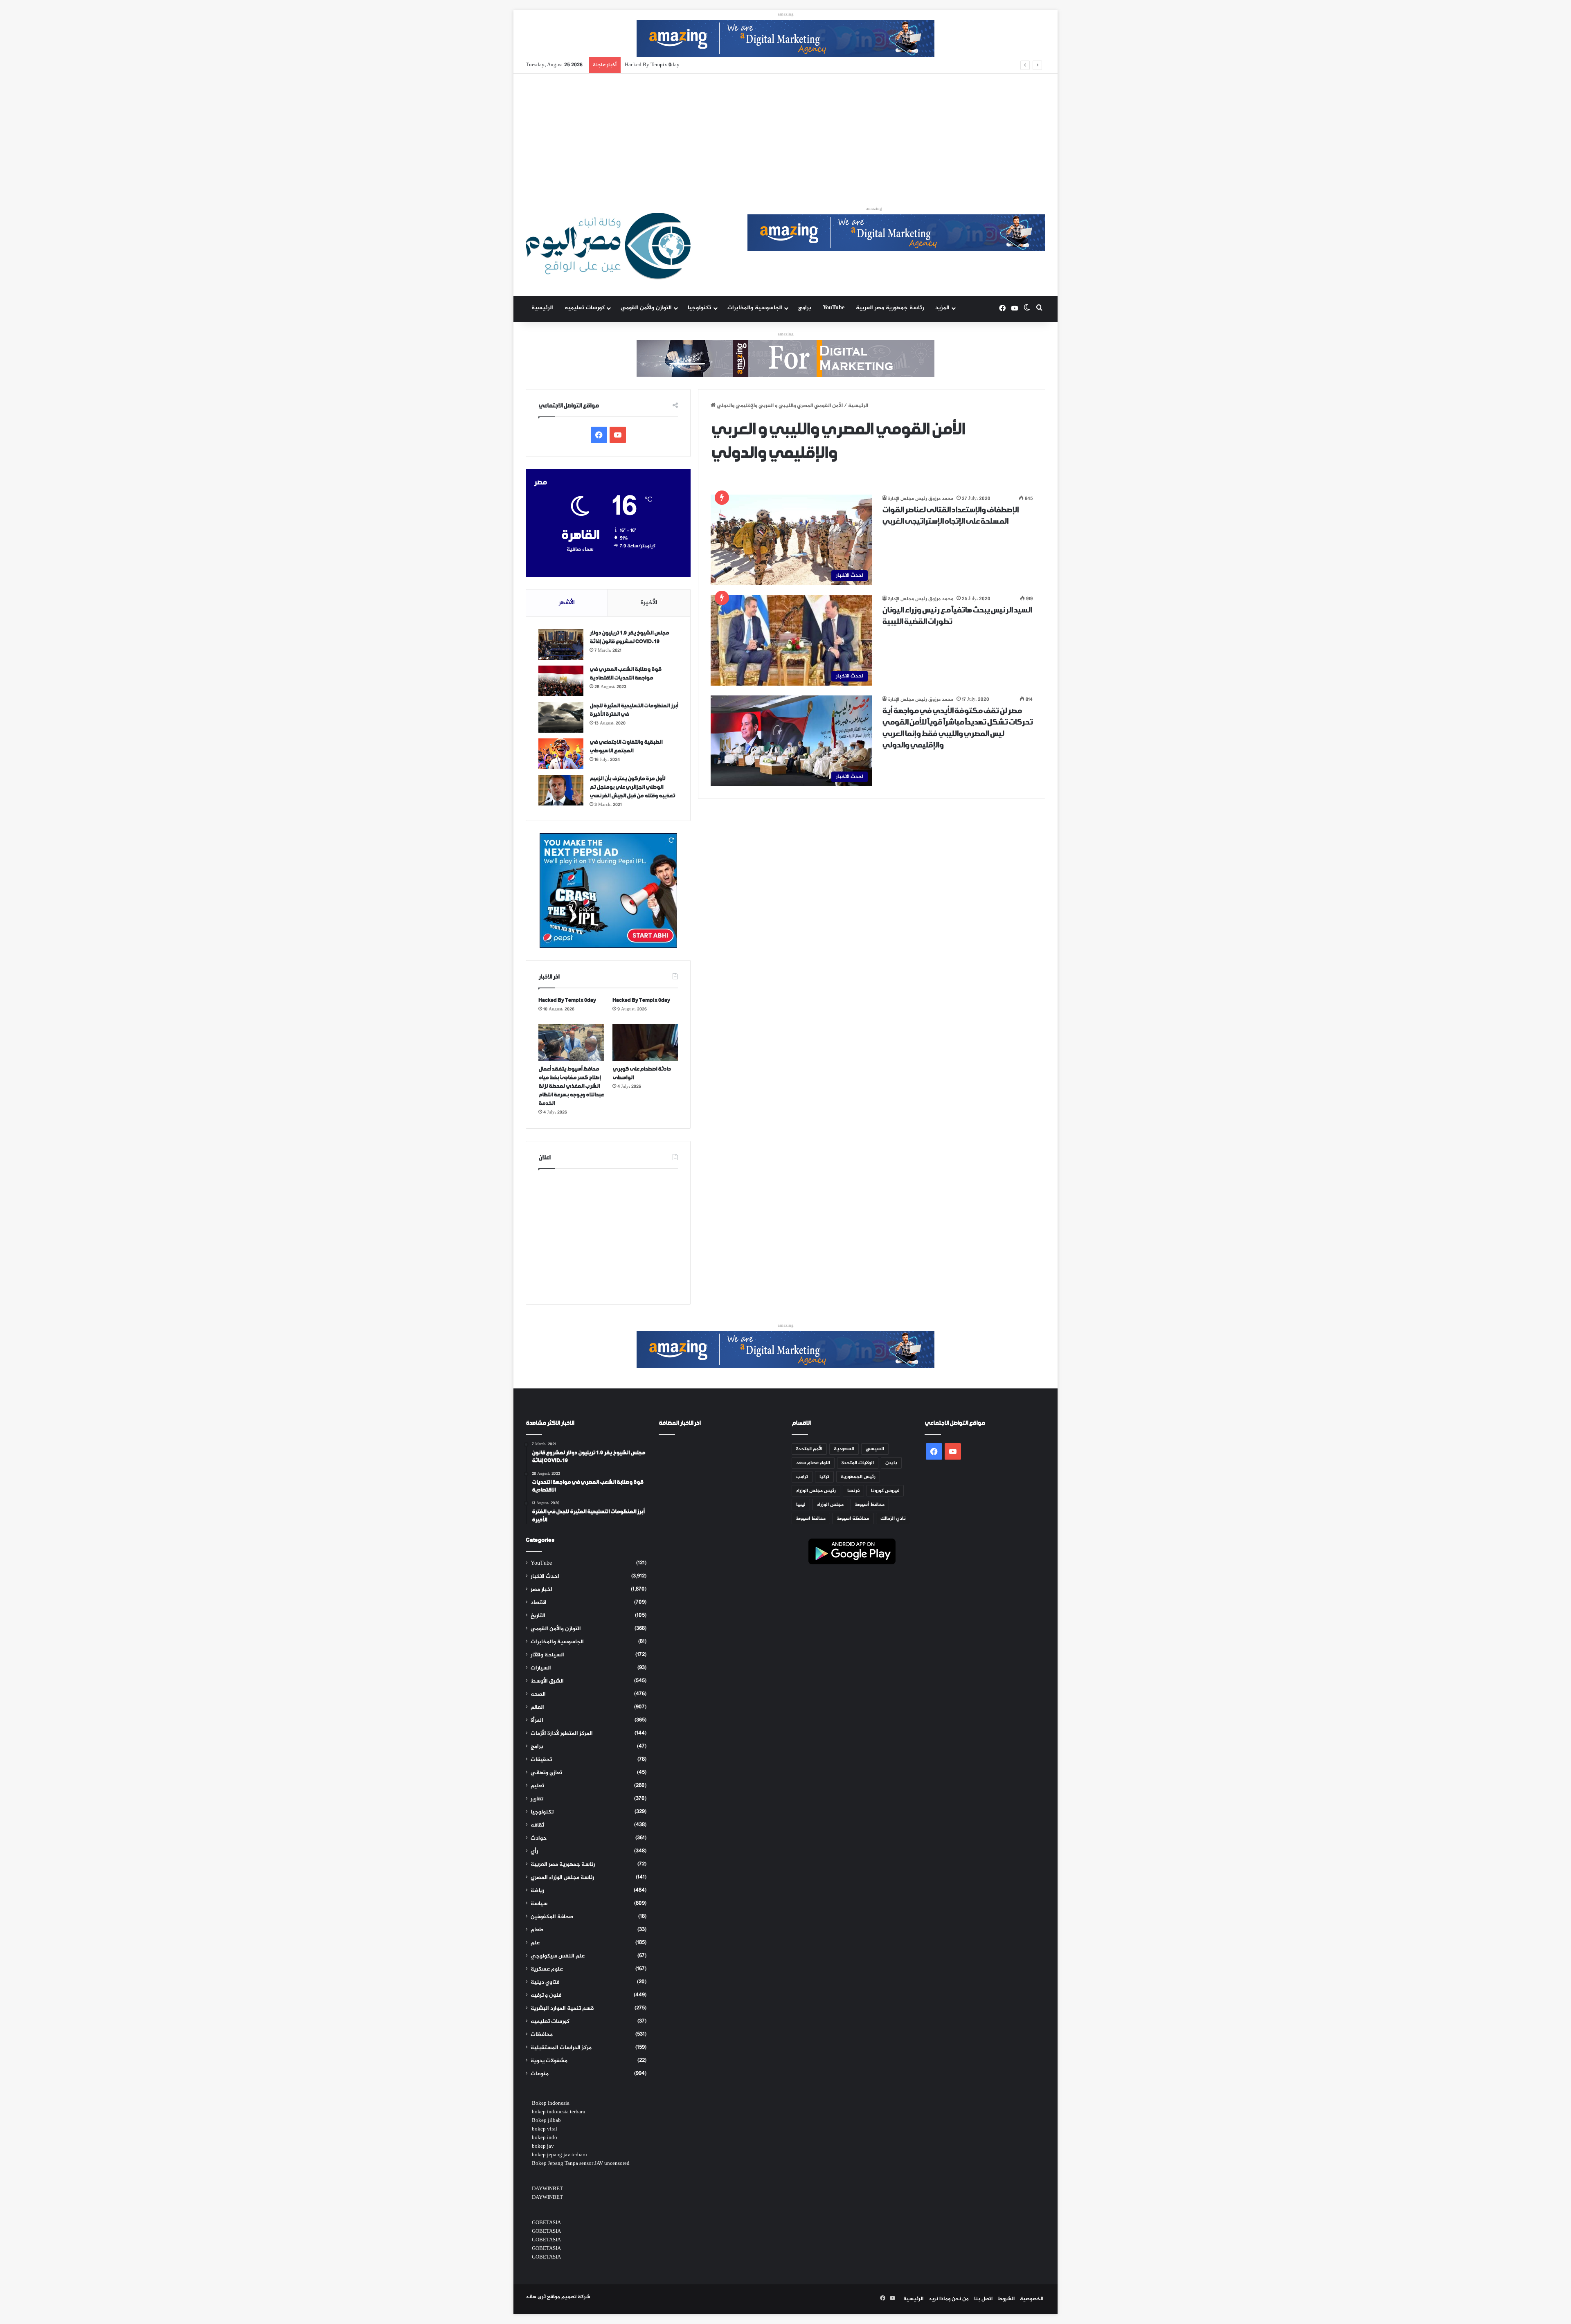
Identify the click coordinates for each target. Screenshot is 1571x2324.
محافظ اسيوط (811, 1519)
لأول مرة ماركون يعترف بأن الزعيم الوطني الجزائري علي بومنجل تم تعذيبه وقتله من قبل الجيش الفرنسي (632, 787)
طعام (537, 1930)
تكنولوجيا (700, 308)
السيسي (875, 1449)
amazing (786, 15)
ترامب (802, 1477)
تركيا (824, 1477)
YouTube (834, 308)
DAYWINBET (547, 2189)
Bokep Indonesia (551, 2104)
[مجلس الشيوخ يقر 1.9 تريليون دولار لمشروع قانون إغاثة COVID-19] (561, 645)
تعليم (537, 1786)
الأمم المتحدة (809, 1449)
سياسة (539, 1904)
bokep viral (545, 2129)
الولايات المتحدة (858, 1463)
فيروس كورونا (885, 1491)
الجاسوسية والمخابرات (755, 308)
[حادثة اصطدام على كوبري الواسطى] (645, 1042)
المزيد (942, 308)
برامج (805, 308)
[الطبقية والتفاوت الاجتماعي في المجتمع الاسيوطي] (561, 754)
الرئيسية (542, 308)
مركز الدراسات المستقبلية (561, 2048)
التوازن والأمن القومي (646, 308)
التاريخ (538, 1616)
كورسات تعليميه (585, 308)
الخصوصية (1032, 2299)
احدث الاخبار (545, 1577)
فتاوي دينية (545, 1982)
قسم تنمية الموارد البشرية (562, 2009)
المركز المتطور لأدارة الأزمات (562, 1734)
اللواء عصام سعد (813, 1463)
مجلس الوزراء (830, 1505)
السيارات (541, 1668)
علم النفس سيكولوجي (558, 1956)
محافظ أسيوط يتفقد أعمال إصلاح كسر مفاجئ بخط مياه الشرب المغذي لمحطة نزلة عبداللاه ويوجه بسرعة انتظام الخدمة (761, 65)
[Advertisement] (785, 135)
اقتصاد (539, 1603)
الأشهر (567, 603)
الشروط (1006, 2299)
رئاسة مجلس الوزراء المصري (562, 1878)
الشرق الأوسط (547, 1681)
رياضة (537, 1891)
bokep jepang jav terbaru (559, 2155)
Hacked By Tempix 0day (567, 1000)
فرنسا (853, 1491)
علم (535, 1943)
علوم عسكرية (547, 1969)
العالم (537, 1708)
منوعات (540, 2074)
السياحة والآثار (547, 1655)
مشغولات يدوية (549, 2061)
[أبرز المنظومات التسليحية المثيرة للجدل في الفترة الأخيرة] (561, 717)
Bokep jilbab (546, 2121)
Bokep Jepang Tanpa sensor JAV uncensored (581, 2164)
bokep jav (543, 2146)
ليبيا (801, 1505)
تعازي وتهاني (546, 1773)
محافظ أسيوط (870, 1505)
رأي (534, 1852)
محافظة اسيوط (853, 1519)
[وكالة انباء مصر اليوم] (608, 246)
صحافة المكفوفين (552, 1917)
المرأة (537, 1721)
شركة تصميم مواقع (569, 2297)
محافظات (542, 2035)
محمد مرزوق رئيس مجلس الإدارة (921, 499)
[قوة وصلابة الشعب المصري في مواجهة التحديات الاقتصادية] (561, 681)
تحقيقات (541, 1760)
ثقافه (537, 1825)
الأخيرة (649, 603)
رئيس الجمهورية (858, 1477)
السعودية (844, 1449)
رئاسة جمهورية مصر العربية (890, 308)
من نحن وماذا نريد (949, 2299)
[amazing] (785, 40)
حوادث (539, 1838)
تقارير (537, 1799)
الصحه (538, 1694)
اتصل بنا (983, 2299)
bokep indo (545, 2138)
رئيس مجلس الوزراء (816, 1491)
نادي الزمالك (893, 1519)
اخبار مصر (541, 1590)
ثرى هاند (536, 2297)
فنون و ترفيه (546, 1996)
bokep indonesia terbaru (559, 2112)
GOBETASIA (546, 2223)
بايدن (891, 1463)
